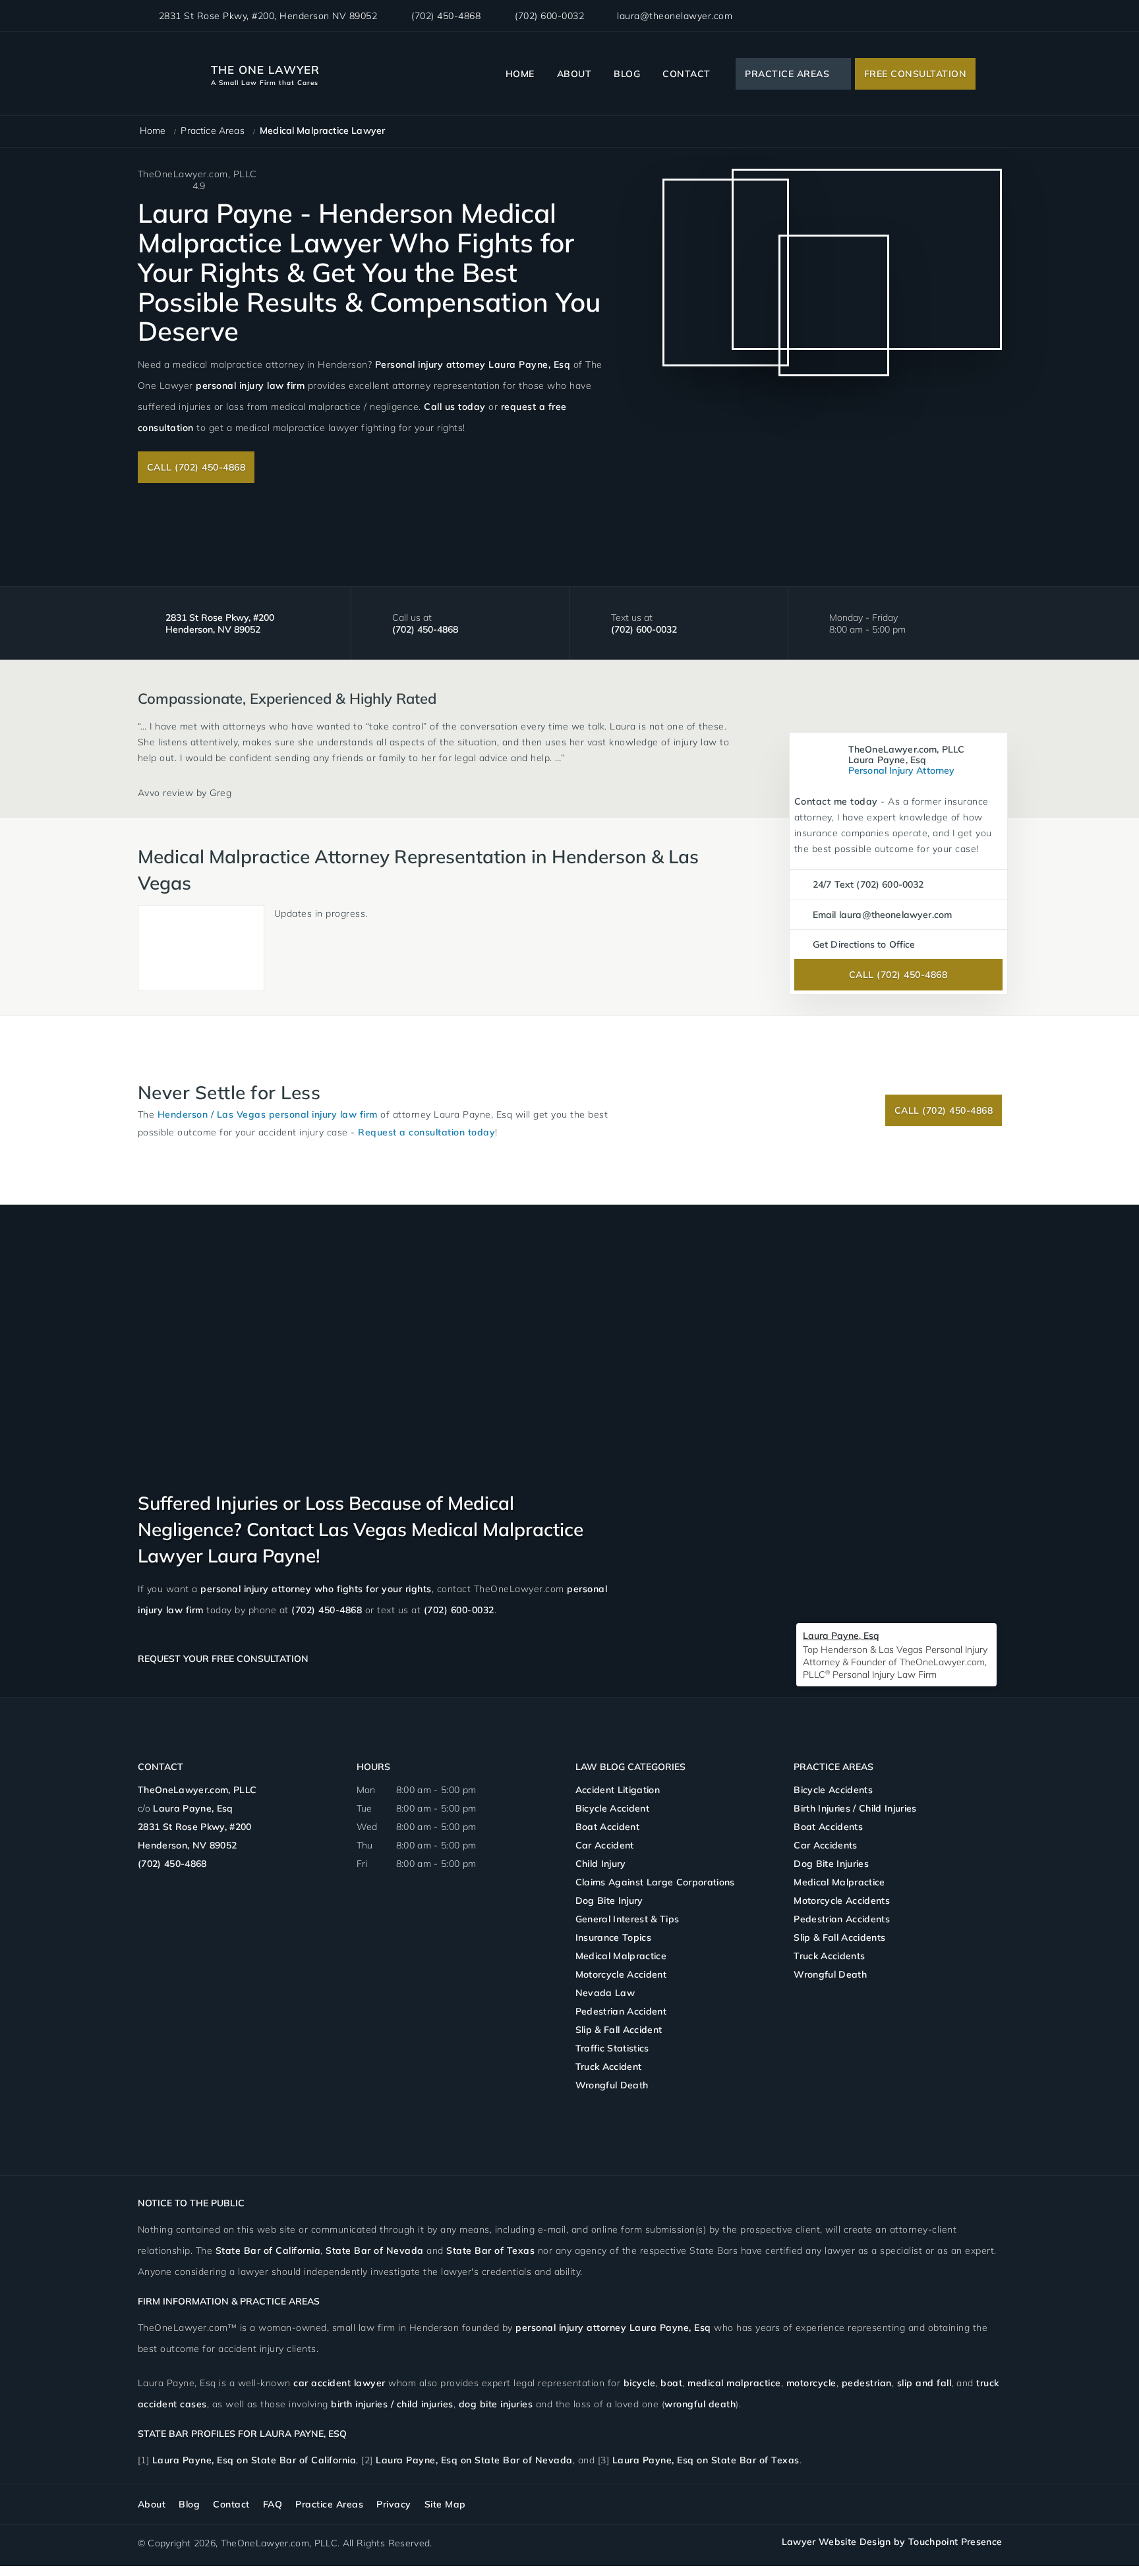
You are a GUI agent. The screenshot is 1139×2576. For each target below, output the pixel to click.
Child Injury (601, 1864)
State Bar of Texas (490, 2250)
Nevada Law (605, 1993)
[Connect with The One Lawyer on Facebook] (931, 16)
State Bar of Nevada (375, 2250)
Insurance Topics (613, 1937)
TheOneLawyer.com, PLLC (197, 1790)
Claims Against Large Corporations (655, 1882)
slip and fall (924, 2383)
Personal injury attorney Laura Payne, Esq (473, 364)
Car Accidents (825, 1845)
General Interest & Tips (628, 1919)
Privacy (394, 2504)
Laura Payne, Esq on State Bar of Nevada (474, 2460)
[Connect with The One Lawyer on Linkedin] (974, 16)
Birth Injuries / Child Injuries (855, 1808)
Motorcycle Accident (621, 1974)
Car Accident (605, 1845)
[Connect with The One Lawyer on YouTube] (994, 16)
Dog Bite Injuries (831, 1864)
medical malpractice (734, 2383)
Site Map (445, 2504)
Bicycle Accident (612, 1808)
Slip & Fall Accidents (839, 1937)
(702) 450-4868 (446, 16)
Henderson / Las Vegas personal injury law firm (268, 1114)
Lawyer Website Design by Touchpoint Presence (892, 2542)
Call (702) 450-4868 (196, 467)
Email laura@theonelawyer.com (882, 915)
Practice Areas (787, 74)
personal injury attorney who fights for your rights (316, 1589)
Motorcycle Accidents (842, 1901)
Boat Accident (607, 1827)
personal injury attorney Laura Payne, (613, 2328)
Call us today (455, 407)
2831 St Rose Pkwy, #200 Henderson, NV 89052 (220, 623)
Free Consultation (916, 74)
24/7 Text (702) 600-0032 (868, 884)
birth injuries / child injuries (392, 2404)
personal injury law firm (250, 386)
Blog (627, 74)
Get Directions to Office (864, 944)
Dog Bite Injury (609, 1901)
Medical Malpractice (621, 1956)
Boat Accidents (828, 1827)
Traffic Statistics (612, 2048)
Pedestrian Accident (621, 2011)
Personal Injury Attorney (907, 760)
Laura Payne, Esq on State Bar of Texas (706, 2460)
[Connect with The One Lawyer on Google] (952, 16)
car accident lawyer (339, 2383)
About (574, 74)
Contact (686, 74)
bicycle (640, 2383)
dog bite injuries (496, 2404)
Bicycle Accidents (833, 1790)
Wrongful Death (612, 2085)
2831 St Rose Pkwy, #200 (268, 16)
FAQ (273, 2504)
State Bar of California (268, 2250)
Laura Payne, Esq (193, 1808)
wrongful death (700, 2404)
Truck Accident (609, 2067)
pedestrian (867, 2383)
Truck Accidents (829, 1956)
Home (520, 74)
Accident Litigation (618, 1790)
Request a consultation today (426, 1132)
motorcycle (811, 2383)
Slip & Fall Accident (619, 2030)
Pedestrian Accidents (842, 1919)
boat (671, 2383)
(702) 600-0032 (549, 16)
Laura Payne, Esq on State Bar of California (254, 2460)
